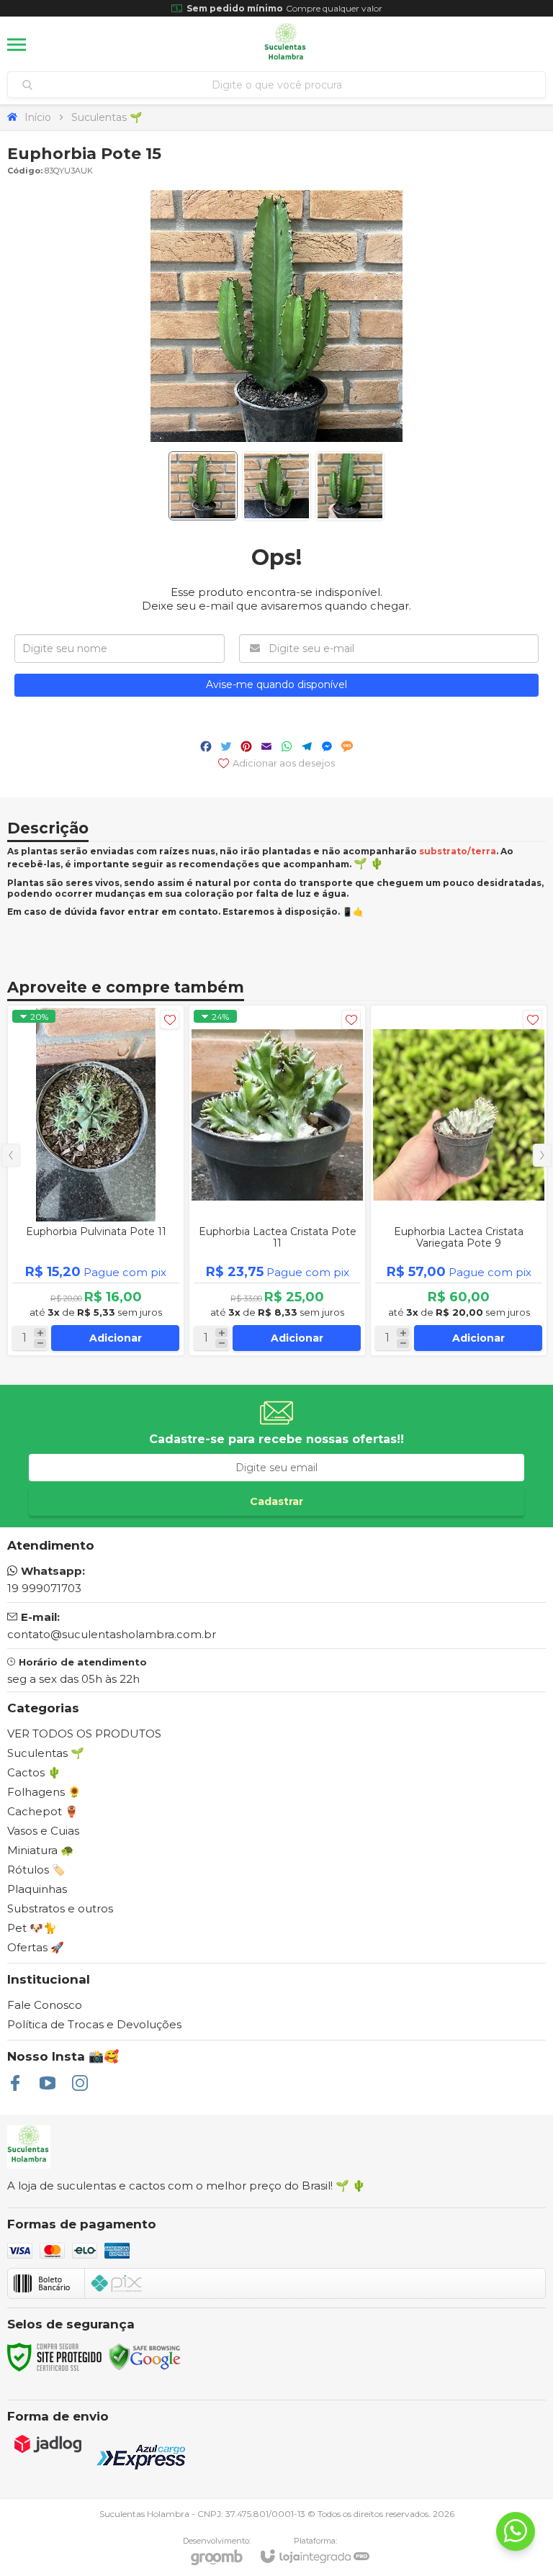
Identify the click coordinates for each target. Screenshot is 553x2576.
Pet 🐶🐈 (32, 1928)
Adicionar (116, 1338)
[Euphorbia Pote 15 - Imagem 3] (350, 486)
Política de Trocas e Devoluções (94, 2024)
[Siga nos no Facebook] (15, 2083)
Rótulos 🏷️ (36, 1870)
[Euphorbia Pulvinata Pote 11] (96, 1180)
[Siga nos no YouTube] (48, 2083)
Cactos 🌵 (34, 1772)
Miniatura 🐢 (41, 1850)
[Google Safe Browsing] (145, 2356)
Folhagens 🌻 (44, 1792)
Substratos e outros (60, 1908)
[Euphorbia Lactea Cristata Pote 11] (277, 1180)
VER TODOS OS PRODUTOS (84, 1734)
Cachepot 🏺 (43, 1811)
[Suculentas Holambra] (286, 45)
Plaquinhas (37, 1889)
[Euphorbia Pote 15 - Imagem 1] (203, 486)
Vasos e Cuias (43, 1831)
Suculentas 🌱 (107, 117)
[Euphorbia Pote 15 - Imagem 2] (276, 486)
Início (38, 117)
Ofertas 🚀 (36, 1947)
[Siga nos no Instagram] (80, 2083)
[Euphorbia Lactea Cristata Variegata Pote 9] (459, 1180)
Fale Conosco (45, 2005)
